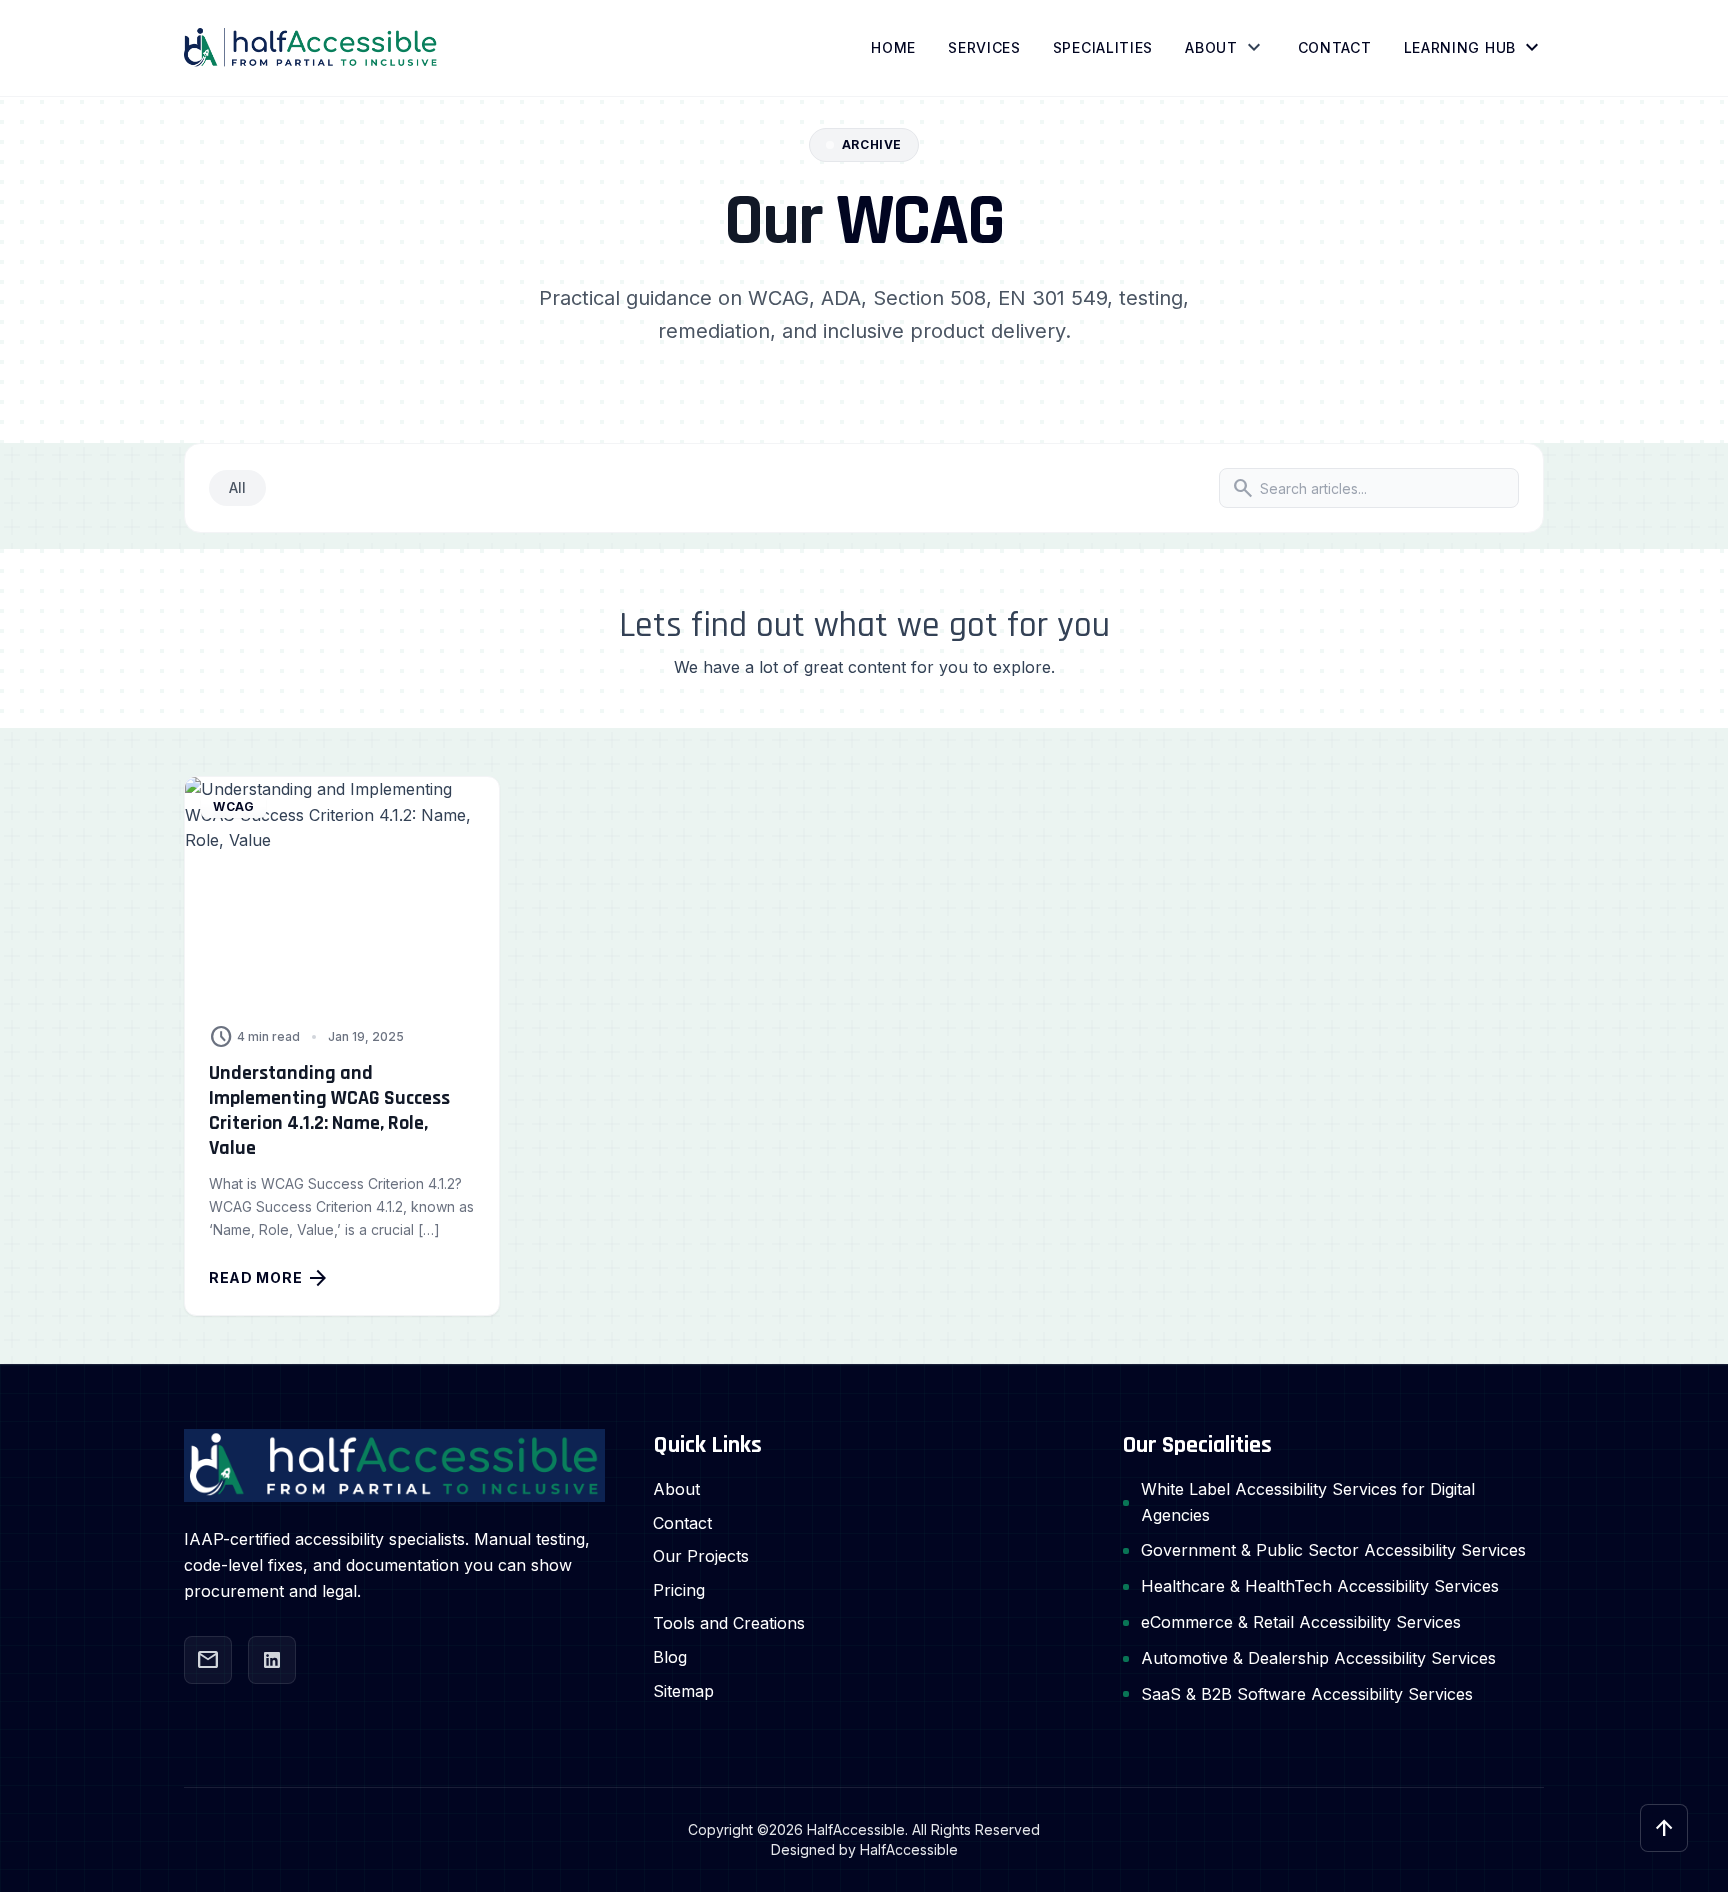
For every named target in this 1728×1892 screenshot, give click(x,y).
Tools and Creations (729, 1623)
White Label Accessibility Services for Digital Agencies (1308, 1502)
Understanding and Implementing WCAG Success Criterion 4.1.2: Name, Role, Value (329, 1110)
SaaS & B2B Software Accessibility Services (1307, 1694)
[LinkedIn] (272, 1660)
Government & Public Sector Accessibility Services (1333, 1550)
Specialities (1103, 47)
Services (984, 47)
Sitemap (683, 1691)
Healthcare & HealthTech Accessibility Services (1320, 1586)
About (1211, 47)
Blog (670, 1657)
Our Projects (701, 1556)
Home (893, 47)
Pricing (679, 1590)
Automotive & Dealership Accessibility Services (1318, 1658)
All (237, 487)
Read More (269, 1278)
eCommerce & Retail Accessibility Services (1301, 1622)
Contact (1335, 47)
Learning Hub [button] (1474, 48)
